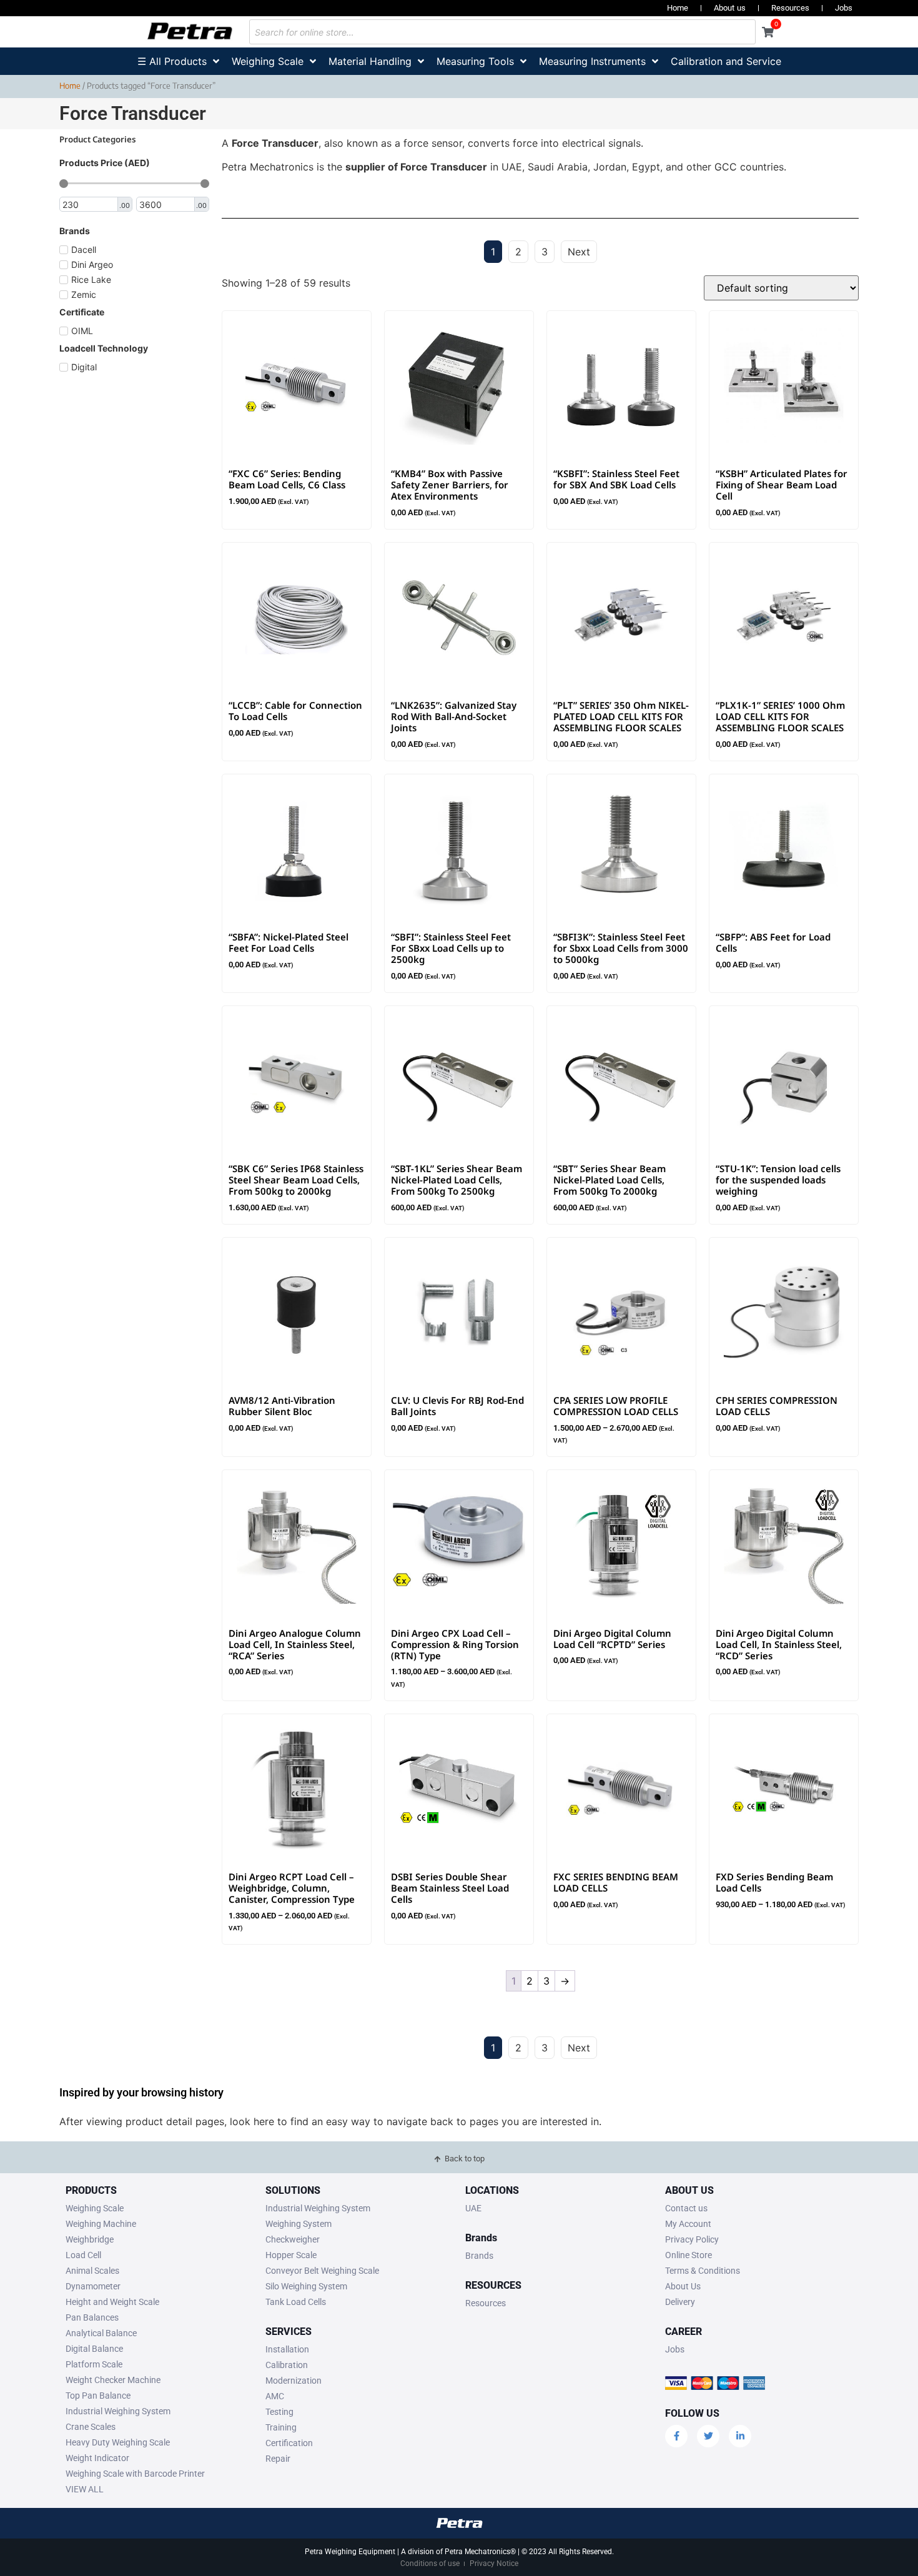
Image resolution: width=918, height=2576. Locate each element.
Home (678, 8)
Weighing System (299, 2224)
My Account (688, 2224)
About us (730, 8)
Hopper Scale (291, 2255)
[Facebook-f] (676, 2436)
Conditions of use (430, 2564)
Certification (289, 2443)
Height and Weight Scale (112, 2302)
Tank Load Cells (296, 2302)
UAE (473, 2208)
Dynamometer (93, 2286)
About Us (683, 2286)
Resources (790, 8)
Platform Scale (94, 2364)
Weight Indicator (97, 2458)
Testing (279, 2412)
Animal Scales (92, 2271)
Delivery (680, 2302)
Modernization (294, 2381)
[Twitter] (708, 2436)
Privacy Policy (692, 2239)
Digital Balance (94, 2349)
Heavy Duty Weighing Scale (118, 2442)
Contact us (686, 2208)
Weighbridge (90, 2239)
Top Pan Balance (98, 2396)
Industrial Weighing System (118, 2411)
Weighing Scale (95, 2208)
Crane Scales (91, 2427)
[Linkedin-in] (740, 2436)
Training (281, 2427)
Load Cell (83, 2255)
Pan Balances (92, 2317)
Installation (287, 2349)
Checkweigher (293, 2239)
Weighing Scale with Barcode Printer (135, 2474)
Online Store (688, 2255)
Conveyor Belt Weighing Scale (322, 2271)
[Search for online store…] (502, 32)
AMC (275, 2396)
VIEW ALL (85, 2489)
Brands (479, 2256)
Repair (278, 2459)
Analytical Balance (101, 2333)
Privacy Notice (494, 2564)
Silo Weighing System (306, 2286)
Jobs (844, 8)
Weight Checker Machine (113, 2380)
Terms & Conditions (703, 2271)
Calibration (287, 2365)
